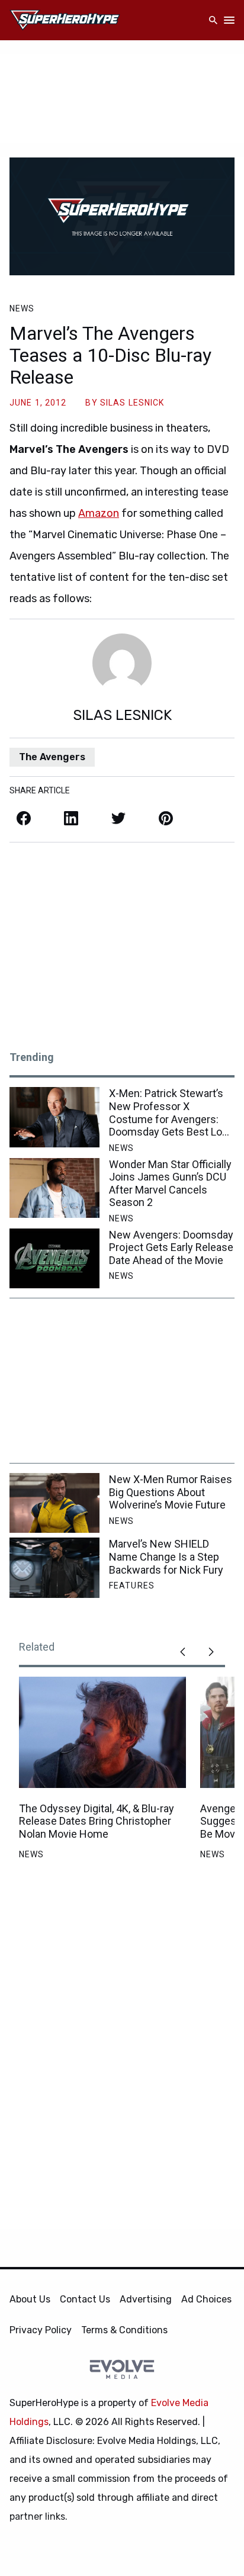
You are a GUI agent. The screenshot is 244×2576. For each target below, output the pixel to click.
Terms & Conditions (124, 2330)
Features (132, 1586)
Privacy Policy (41, 2330)
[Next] (211, 1652)
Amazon (99, 513)
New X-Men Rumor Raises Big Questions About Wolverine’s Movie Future (171, 1492)
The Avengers (52, 757)
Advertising (146, 2299)
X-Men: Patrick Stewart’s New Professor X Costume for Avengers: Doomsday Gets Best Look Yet (171, 1112)
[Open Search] (213, 20)
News (22, 308)
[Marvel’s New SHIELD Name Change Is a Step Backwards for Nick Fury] (54, 1567)
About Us (30, 2299)
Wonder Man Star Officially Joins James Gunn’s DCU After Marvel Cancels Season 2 (170, 1184)
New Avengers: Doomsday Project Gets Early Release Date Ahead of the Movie (171, 1247)
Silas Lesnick (132, 403)
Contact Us (85, 2299)
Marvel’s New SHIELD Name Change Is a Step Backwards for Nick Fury (166, 1556)
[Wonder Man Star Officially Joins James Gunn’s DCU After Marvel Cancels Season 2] (54, 1188)
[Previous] (182, 1652)
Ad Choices (206, 2299)
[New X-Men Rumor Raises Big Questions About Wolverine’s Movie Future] (54, 1503)
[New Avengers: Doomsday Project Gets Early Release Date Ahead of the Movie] (54, 1258)
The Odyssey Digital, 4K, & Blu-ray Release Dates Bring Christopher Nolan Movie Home (97, 1821)
